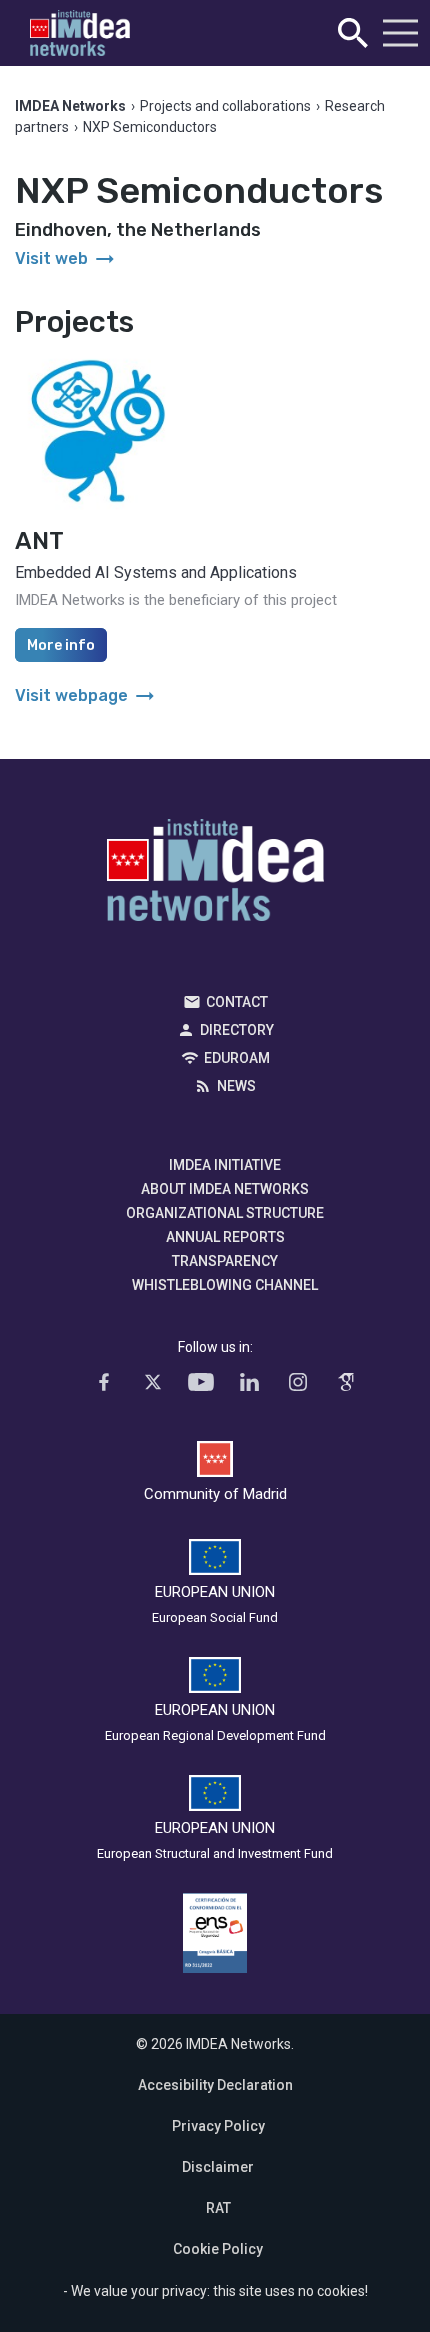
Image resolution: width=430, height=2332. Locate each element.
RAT (218, 2208)
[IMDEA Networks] (80, 33)
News (236, 1086)
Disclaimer (218, 2167)
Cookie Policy (218, 2249)
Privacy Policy (218, 2126)
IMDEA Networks (215, 875)
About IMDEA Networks (225, 1189)
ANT (39, 541)
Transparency (225, 1261)
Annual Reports (225, 1237)
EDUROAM (237, 1058)
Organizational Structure (225, 1213)
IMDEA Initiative (225, 1165)
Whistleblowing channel (225, 1285)
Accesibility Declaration (215, 2085)
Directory (237, 1030)
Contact (237, 1002)
